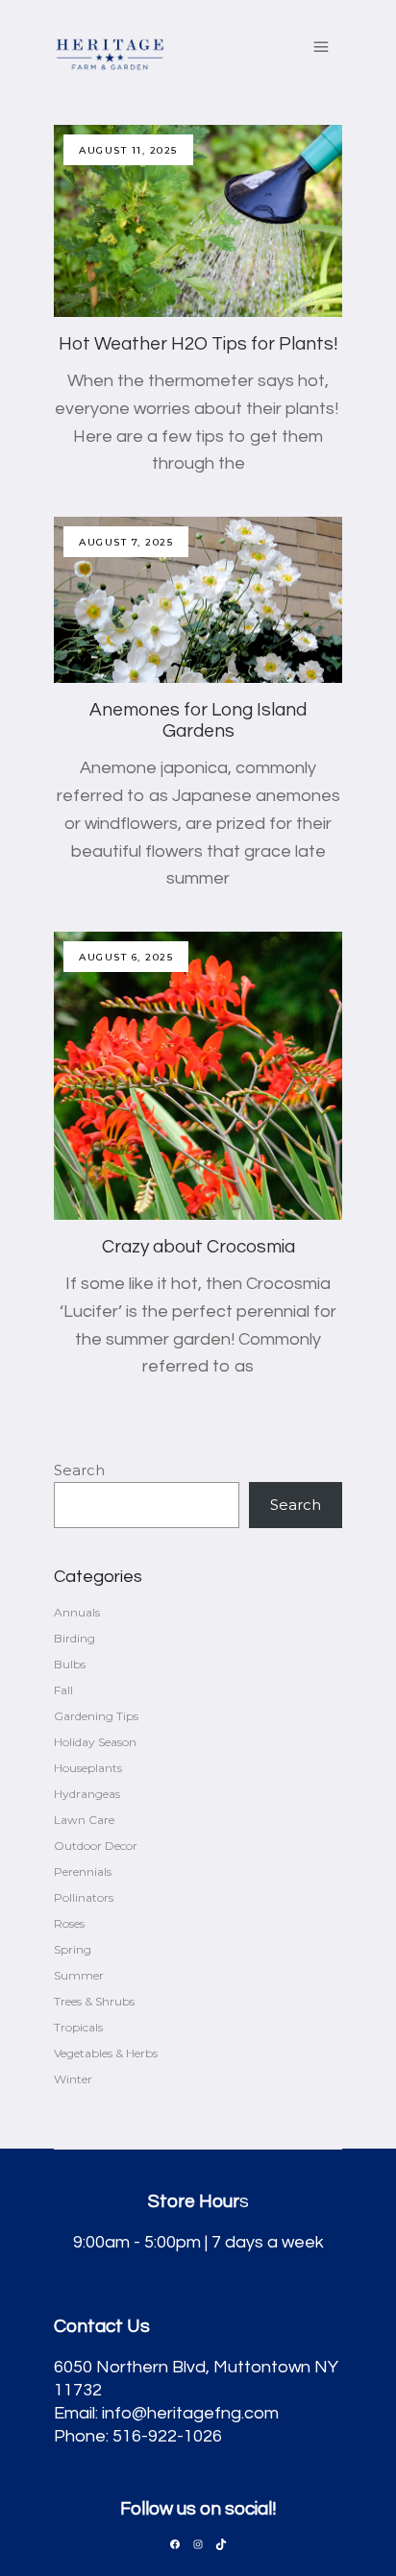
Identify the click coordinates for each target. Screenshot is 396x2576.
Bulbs (70, 1664)
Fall (63, 1690)
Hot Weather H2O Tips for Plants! (198, 344)
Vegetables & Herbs (106, 2053)
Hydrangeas (87, 1794)
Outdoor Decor (96, 1846)
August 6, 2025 (126, 957)
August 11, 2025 (128, 150)
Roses (69, 1923)
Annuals (77, 1612)
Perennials (83, 1871)
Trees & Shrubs (94, 2001)
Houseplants (88, 1768)
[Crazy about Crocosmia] (198, 1076)
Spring (73, 1949)
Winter (73, 2079)
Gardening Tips (96, 1716)
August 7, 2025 (126, 542)
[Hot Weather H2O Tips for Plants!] (198, 221)
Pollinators (84, 1897)
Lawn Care (84, 1820)
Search (79, 1470)
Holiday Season (95, 1742)
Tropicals (78, 2027)
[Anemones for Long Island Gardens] (198, 600)
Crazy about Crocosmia (198, 1247)
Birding (74, 1638)
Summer (79, 1975)
